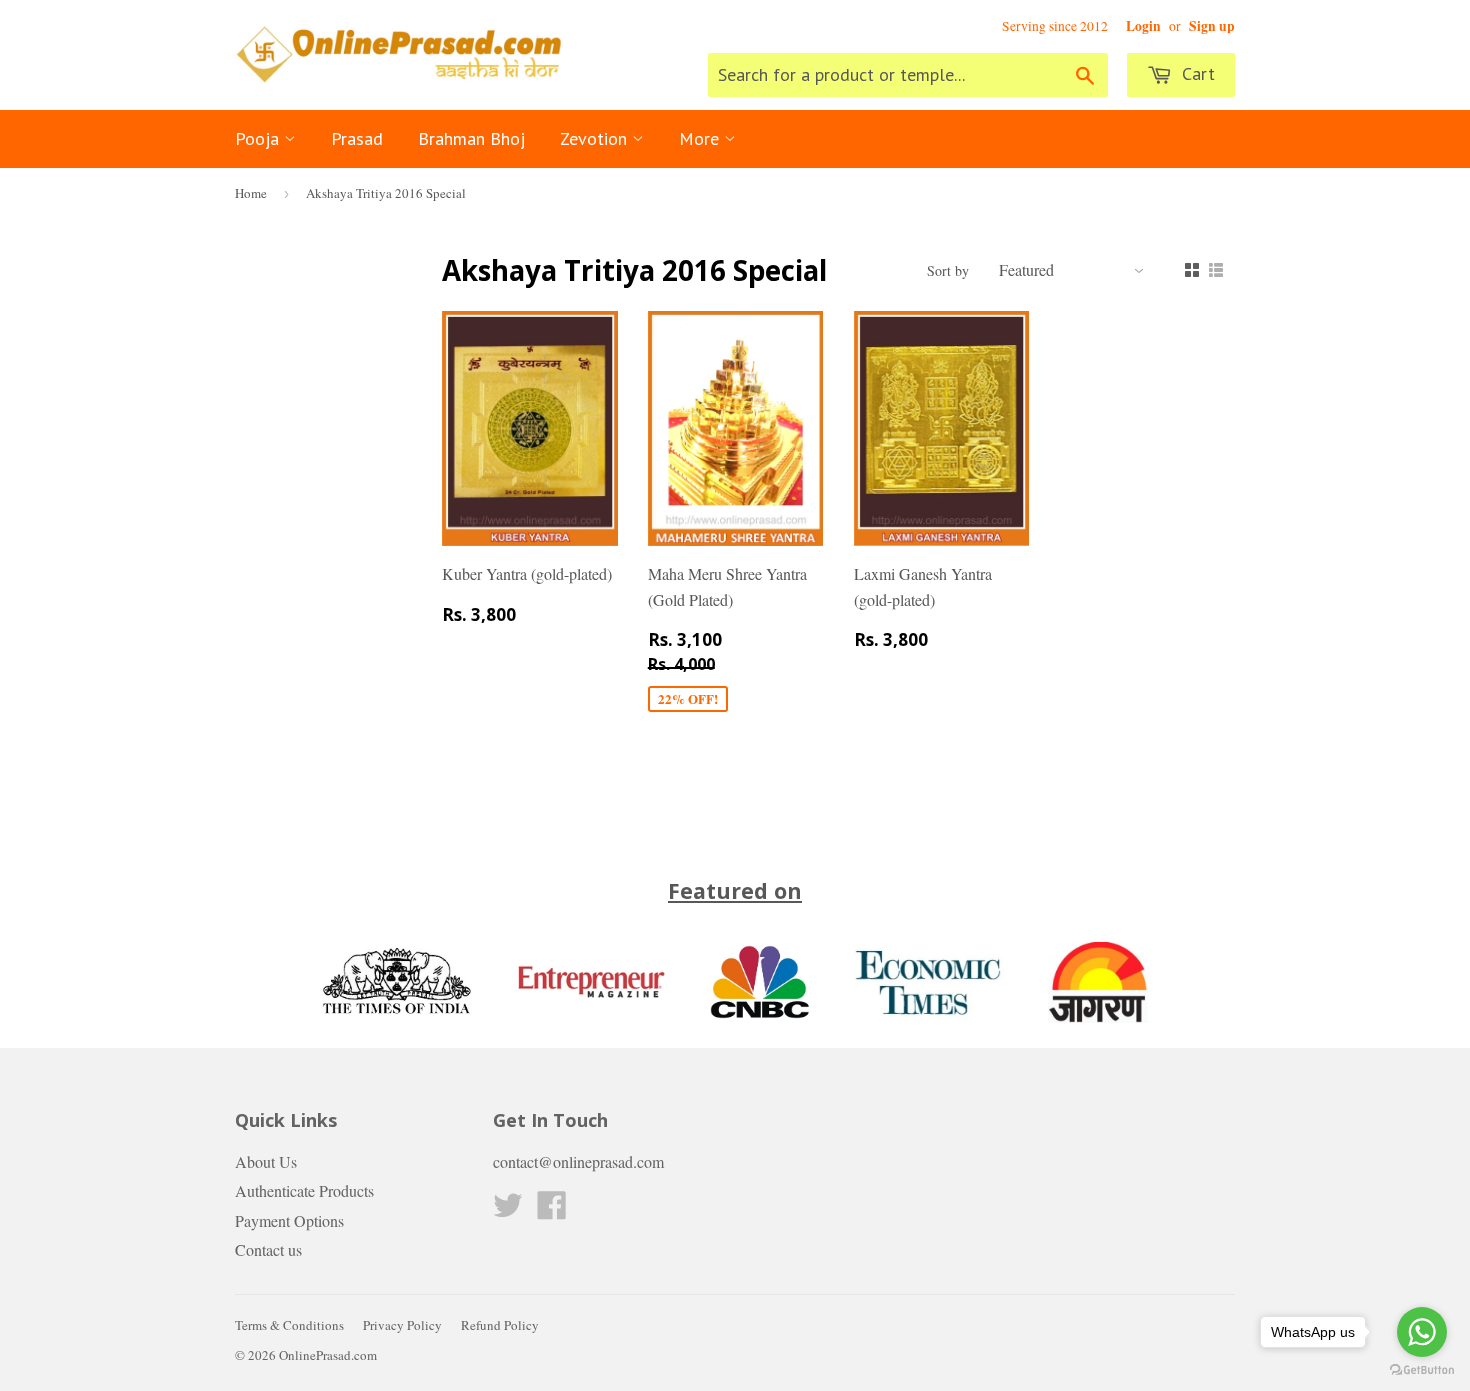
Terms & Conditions (289, 1325)
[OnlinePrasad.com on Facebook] (552, 1210)
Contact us (268, 1249)
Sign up (1212, 26)
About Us (266, 1161)
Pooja (259, 138)
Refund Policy (500, 1325)
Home (251, 193)
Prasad (357, 138)
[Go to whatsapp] (1422, 1332)
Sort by (948, 270)
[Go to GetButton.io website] (1422, 1370)
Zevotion (596, 138)
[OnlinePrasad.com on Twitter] (508, 1210)
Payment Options (289, 1220)
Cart (1196, 73)
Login (1143, 26)
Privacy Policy (402, 1325)
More (701, 138)
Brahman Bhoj (471, 138)
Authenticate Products (304, 1190)
